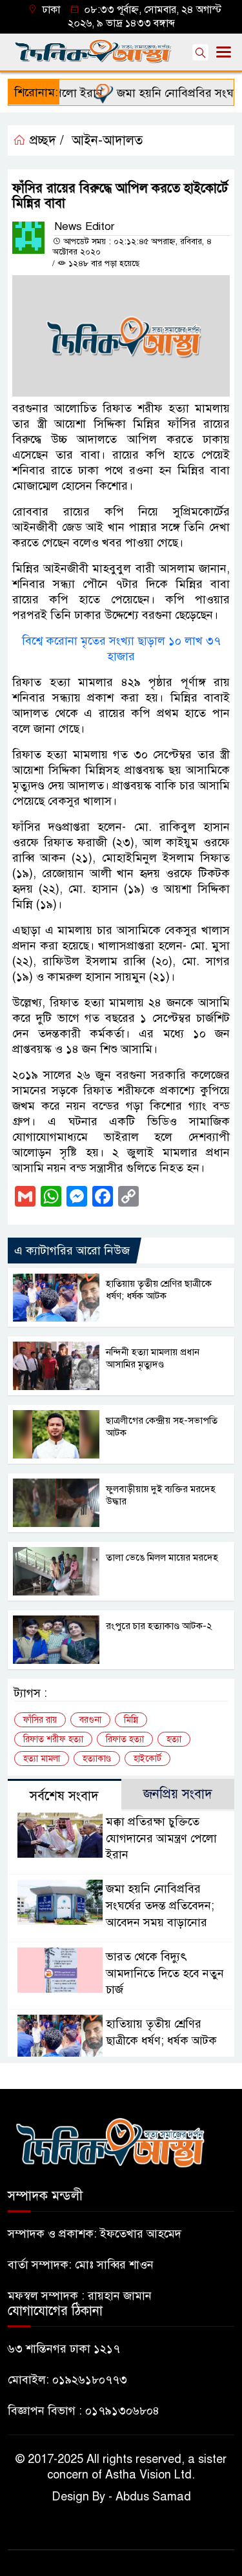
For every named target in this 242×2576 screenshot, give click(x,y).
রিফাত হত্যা (125, 1739)
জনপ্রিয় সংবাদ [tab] (178, 1794)
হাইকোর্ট (147, 1759)
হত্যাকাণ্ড (97, 1759)
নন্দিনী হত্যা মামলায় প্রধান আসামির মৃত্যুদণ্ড (153, 1358)
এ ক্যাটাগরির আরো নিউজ (72, 1251)
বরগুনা (90, 1720)
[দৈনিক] (110, 2141)
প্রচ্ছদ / (45, 140)
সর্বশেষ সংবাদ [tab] (64, 1796)
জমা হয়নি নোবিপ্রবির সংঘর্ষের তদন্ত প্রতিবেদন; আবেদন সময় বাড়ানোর (160, 1906)
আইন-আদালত (107, 140)
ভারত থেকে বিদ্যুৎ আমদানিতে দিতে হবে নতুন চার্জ (165, 1973)
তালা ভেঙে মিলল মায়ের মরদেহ (162, 1557)
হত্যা (174, 1739)
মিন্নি (131, 1720)
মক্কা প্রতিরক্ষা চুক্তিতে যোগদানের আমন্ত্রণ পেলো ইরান (161, 1838)
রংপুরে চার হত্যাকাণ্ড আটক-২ (159, 1626)
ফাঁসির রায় (40, 1720)
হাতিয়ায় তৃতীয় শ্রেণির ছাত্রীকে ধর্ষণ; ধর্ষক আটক (159, 1290)
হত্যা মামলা (42, 1759)
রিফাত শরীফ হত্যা (53, 1739)
